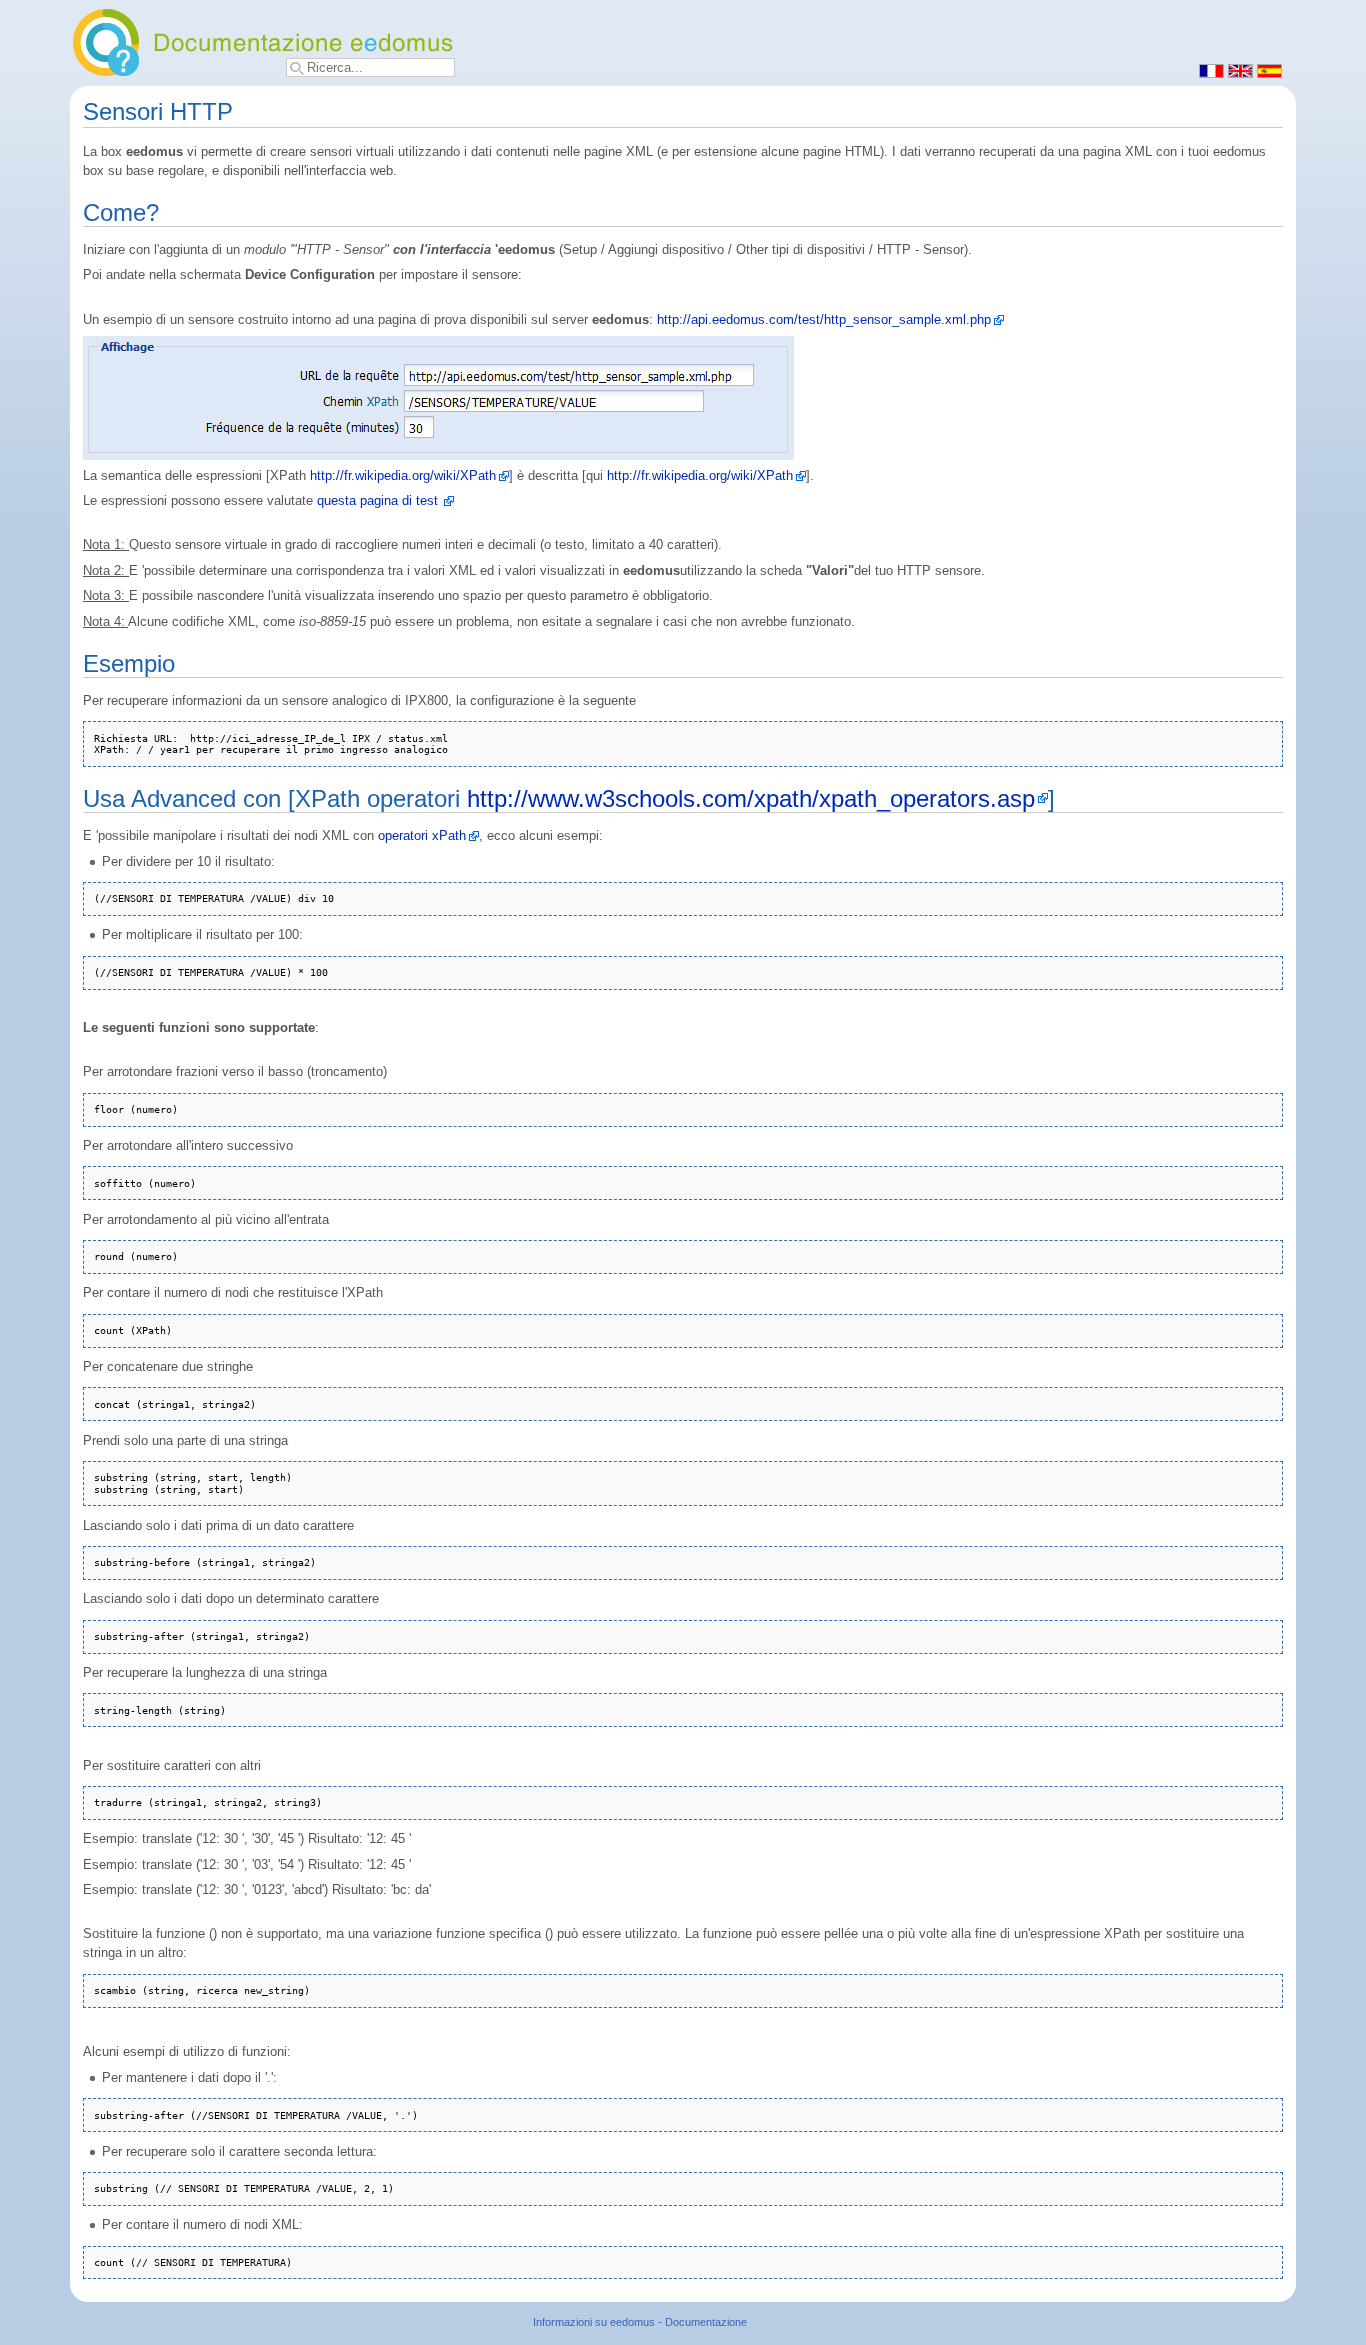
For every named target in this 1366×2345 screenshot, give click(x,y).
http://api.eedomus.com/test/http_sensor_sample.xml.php (824, 320)
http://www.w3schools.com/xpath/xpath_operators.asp (751, 798)
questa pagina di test (377, 501)
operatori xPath (422, 836)
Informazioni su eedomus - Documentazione (640, 2322)
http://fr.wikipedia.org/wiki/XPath (403, 476)
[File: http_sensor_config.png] (438, 398)
